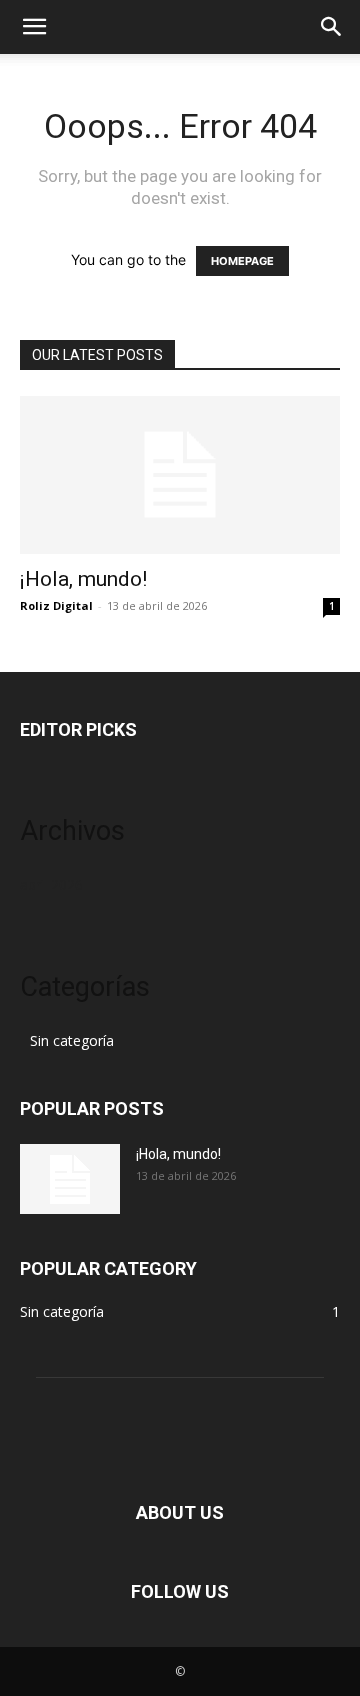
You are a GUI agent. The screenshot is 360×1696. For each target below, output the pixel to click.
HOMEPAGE (242, 261)
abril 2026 (51, 884)
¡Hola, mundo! (83, 579)
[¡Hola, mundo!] (180, 475)
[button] (34, 27)
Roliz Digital (56, 605)
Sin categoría (72, 1040)
